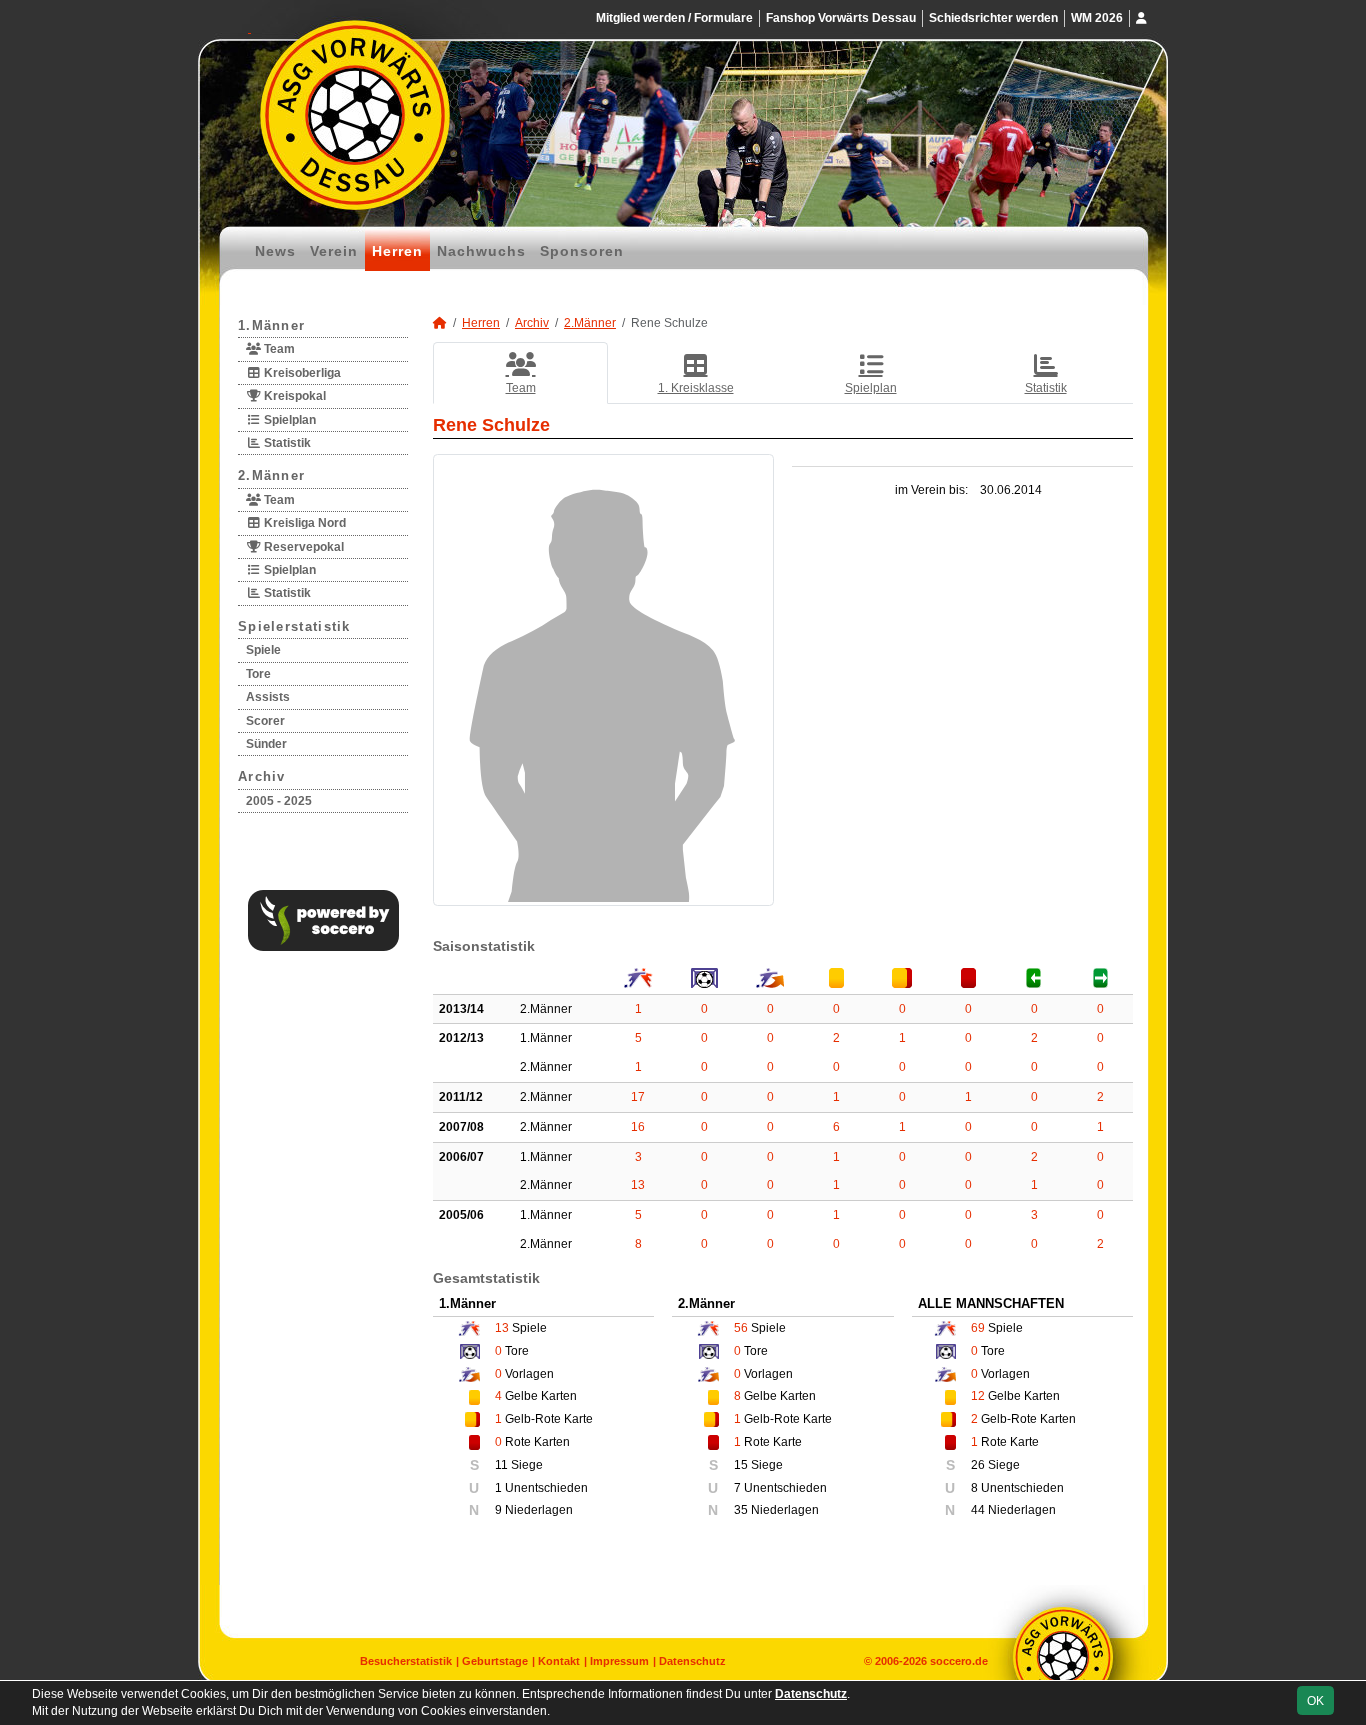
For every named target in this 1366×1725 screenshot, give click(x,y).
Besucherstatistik (406, 1661)
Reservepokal (302, 547)
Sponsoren (582, 251)
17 (638, 1097)
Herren (397, 251)
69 (978, 1328)
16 (638, 1127)
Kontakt (559, 1661)
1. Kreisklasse (696, 388)
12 (978, 1396)
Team (278, 349)
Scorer (265, 721)
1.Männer (271, 325)
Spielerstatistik (294, 626)
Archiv (262, 776)
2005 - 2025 (279, 801)
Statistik (286, 443)
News (275, 251)
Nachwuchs (481, 251)
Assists (268, 697)
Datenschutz (692, 1661)
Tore (258, 674)
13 (638, 1185)
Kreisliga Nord (303, 523)
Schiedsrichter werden (993, 18)
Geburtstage (495, 1661)
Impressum (619, 1661)
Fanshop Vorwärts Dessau (841, 18)
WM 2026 (1097, 18)
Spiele (263, 650)
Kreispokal (293, 396)
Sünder (266, 744)
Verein (334, 251)
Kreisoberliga (301, 373)
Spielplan (288, 420)
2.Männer (271, 475)
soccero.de (959, 1661)
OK (1315, 1701)
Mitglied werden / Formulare (674, 18)
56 (741, 1328)
